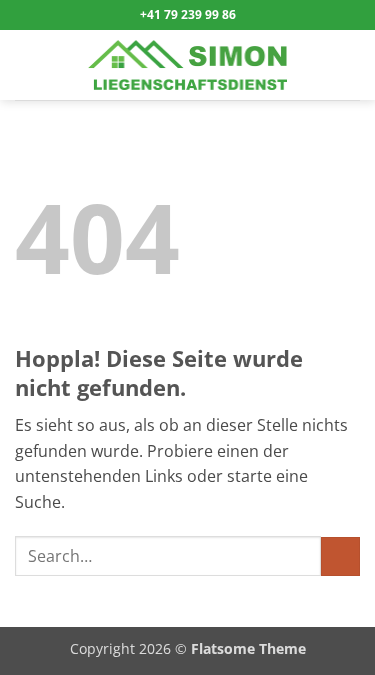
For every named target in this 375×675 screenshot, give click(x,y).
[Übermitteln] (340, 556)
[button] (27, 64)
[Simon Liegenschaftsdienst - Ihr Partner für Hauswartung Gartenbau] (188, 65)
